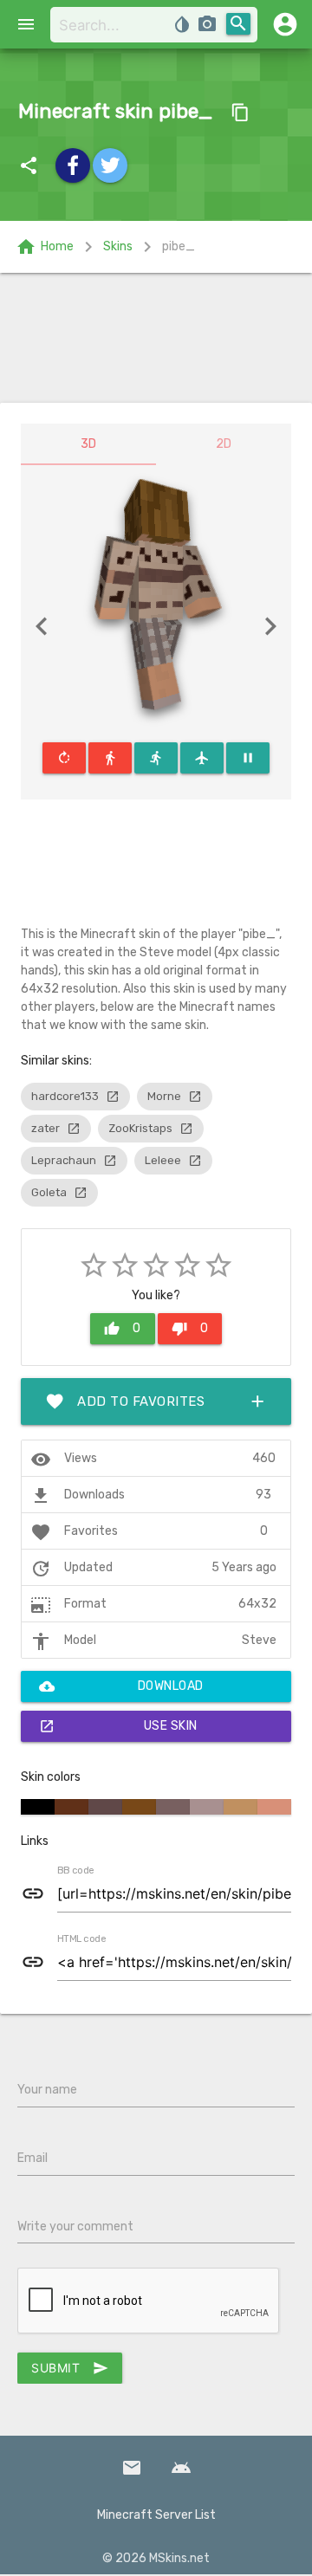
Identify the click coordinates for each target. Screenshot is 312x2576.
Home (45, 247)
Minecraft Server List (156, 2515)
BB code (75, 1871)
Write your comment (75, 2226)
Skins (118, 246)
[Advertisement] (156, 338)
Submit (70, 2368)
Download (121, 1686)
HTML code (81, 1939)
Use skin (118, 1726)
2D (224, 444)
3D (88, 444)
